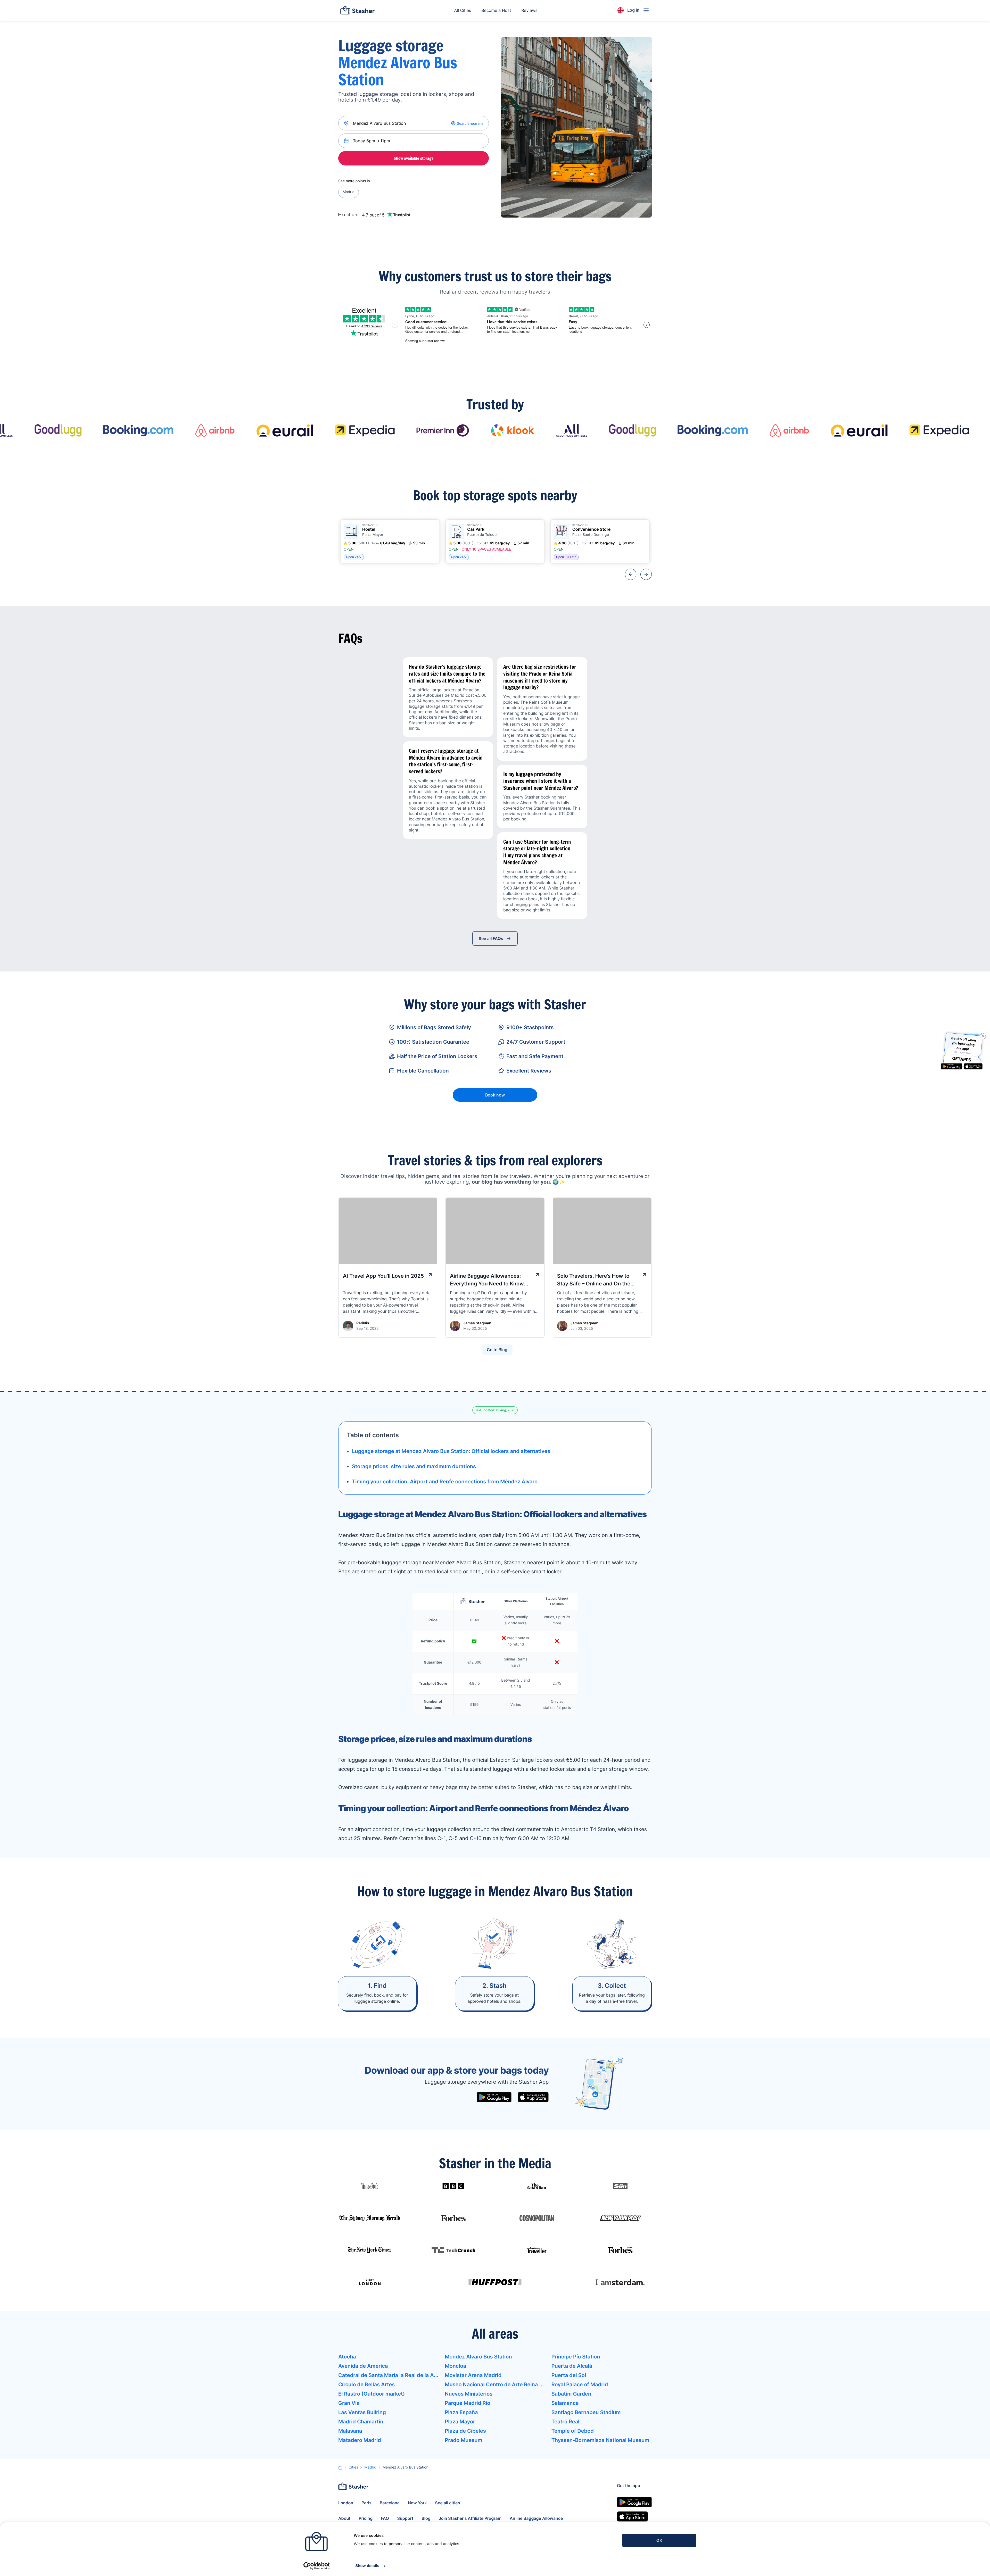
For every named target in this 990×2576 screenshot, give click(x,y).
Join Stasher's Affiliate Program (470, 2518)
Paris (366, 2503)
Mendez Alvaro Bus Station (478, 2357)
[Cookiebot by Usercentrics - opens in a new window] (316, 2566)
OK (659, 2540)
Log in (633, 10)
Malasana (350, 2431)
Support (405, 2518)
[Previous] (631, 574)
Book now (495, 1095)
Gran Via (349, 2403)
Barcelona (390, 2503)
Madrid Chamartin (361, 2422)
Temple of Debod (573, 2431)
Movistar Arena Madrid (473, 2375)
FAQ (385, 2518)
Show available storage (414, 158)
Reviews (529, 10)
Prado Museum (463, 2440)
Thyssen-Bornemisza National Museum (600, 2440)
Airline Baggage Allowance (536, 2518)
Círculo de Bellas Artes (366, 2384)
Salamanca (565, 2403)
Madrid (349, 192)
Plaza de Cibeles (465, 2431)
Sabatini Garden (571, 2394)
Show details (367, 2566)
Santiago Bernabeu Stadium (586, 2412)
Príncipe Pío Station (576, 2357)
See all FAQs (491, 938)
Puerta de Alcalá (572, 2366)
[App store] (533, 2097)
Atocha (347, 2357)
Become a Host (496, 10)
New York (417, 2503)
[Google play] (494, 2097)
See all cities (448, 2503)
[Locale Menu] (621, 10)
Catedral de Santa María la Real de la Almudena (388, 2375)
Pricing (366, 2518)
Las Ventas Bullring (362, 2412)
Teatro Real (566, 2422)
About (344, 2518)
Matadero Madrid (360, 2440)
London (346, 2503)
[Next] (646, 574)
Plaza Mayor (460, 2422)
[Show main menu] (646, 10)
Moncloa (455, 2366)
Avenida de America (363, 2366)
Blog (426, 2518)
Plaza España (461, 2412)
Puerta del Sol (569, 2375)
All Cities (463, 10)
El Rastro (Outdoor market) (372, 2394)
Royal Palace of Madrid (580, 2384)
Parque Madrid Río (467, 2403)
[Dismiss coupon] (983, 1036)
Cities (353, 2467)
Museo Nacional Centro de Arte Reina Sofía (495, 2384)
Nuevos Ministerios (469, 2394)
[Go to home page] (357, 10)
